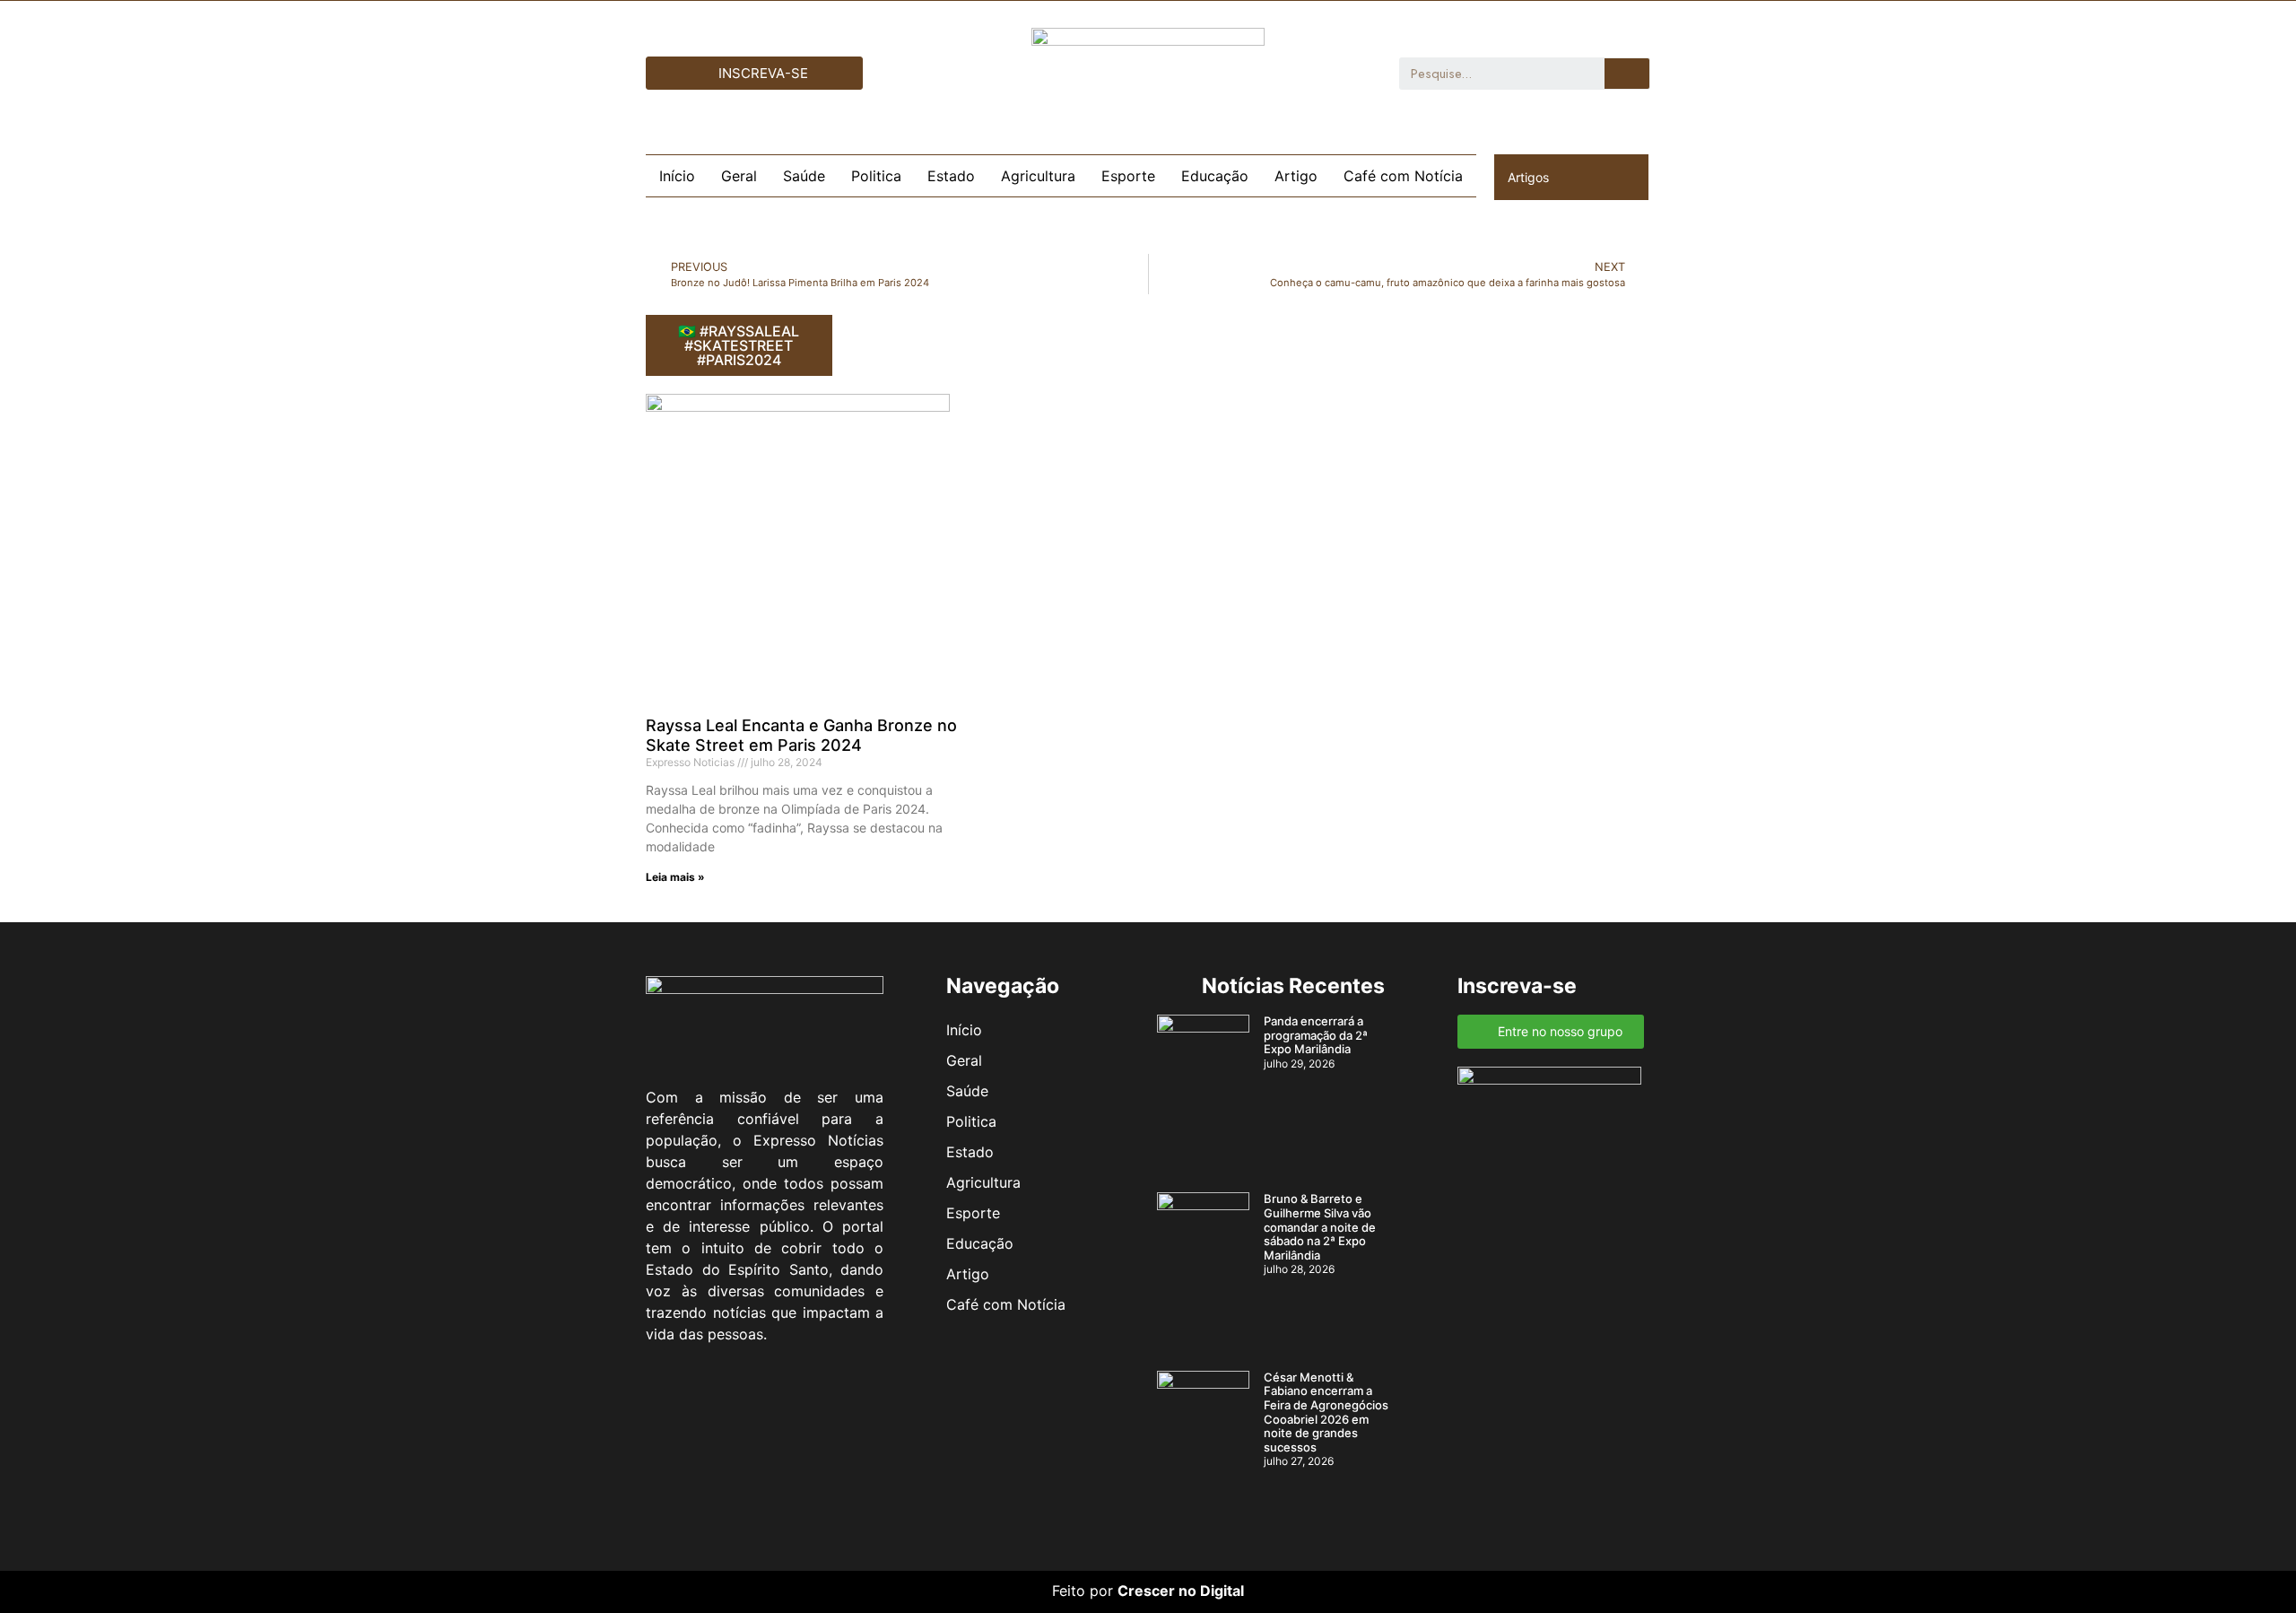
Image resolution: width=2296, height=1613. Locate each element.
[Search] (1627, 74)
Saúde (804, 176)
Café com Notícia (1403, 176)
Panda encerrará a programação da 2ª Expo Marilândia (1316, 1035)
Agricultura (1038, 176)
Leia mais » (675, 877)
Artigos (1528, 177)
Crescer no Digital (1181, 1591)
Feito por (1083, 1591)
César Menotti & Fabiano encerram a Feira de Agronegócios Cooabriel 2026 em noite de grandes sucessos (1326, 1412)
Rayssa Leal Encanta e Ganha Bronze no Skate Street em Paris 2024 (801, 735)
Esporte (1128, 176)
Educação (1215, 176)
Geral (739, 176)
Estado (951, 176)
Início (677, 176)
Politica (876, 176)
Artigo (1296, 176)
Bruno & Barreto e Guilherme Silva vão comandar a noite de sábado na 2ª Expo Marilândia (1320, 1226)
